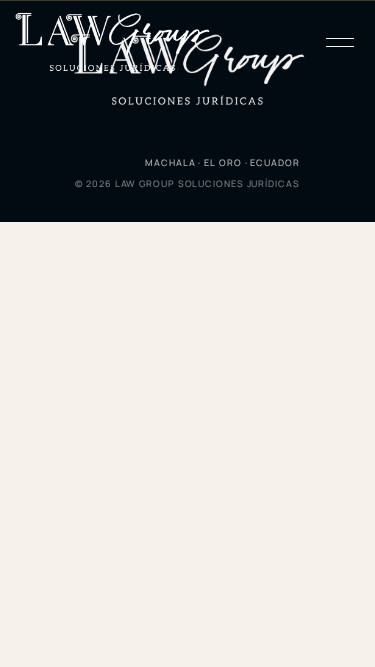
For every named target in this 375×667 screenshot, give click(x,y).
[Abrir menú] (339, 42)
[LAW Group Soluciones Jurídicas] (112, 42)
